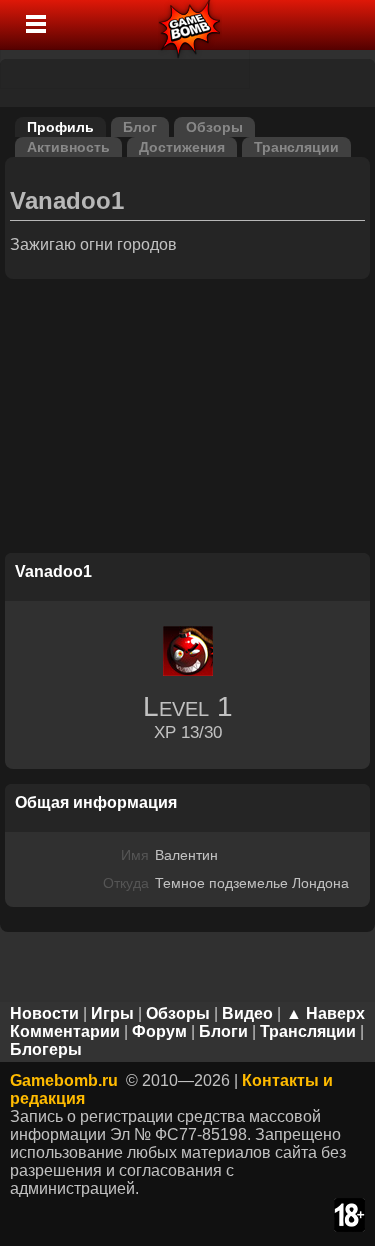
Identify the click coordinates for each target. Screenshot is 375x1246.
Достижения (182, 147)
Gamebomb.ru (64, 1080)
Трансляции (296, 147)
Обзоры (214, 127)
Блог (140, 127)
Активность (68, 147)
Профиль (60, 127)
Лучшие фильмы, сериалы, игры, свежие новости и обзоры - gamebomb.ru (190, 25)
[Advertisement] (188, 419)
